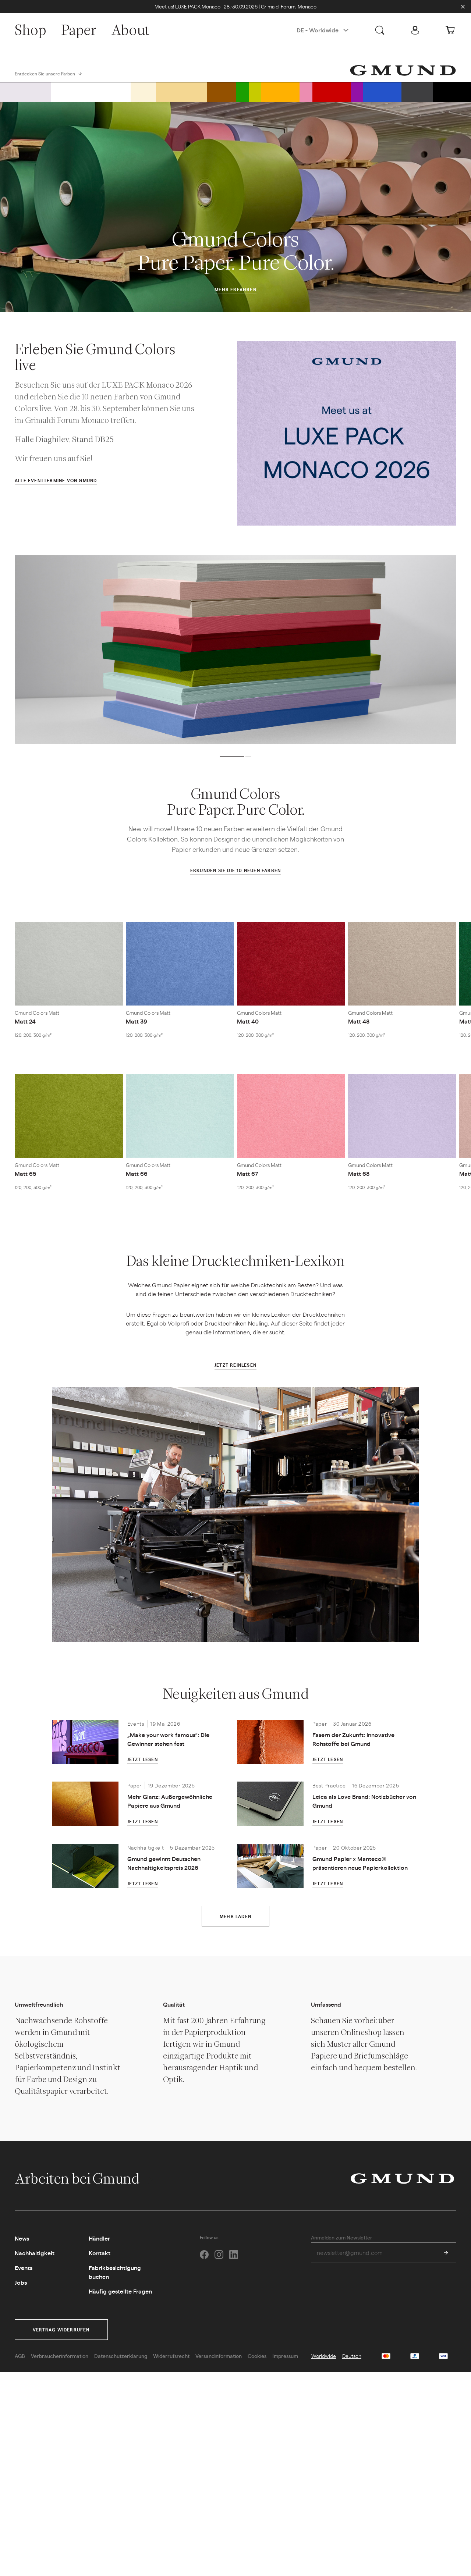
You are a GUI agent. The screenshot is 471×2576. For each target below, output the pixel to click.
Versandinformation (219, 2356)
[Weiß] (91, 92)
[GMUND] (403, 70)
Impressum (285, 2356)
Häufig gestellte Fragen (120, 2291)
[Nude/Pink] (306, 92)
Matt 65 (25, 1173)
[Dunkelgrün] (242, 92)
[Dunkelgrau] (417, 92)
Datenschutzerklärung (121, 2356)
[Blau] (382, 92)
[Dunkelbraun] (222, 92)
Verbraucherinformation (60, 2356)
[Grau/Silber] (25, 92)
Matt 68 (359, 1173)
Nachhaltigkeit (35, 2253)
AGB (20, 2356)
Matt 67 (248, 1173)
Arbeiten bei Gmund (78, 2178)
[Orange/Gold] (280, 92)
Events (24, 2268)
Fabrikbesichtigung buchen (115, 2272)
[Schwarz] (452, 92)
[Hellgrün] (255, 92)
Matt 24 (25, 1021)
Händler (99, 2238)
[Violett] (357, 92)
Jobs (21, 2282)
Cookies (257, 2356)
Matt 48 (359, 1021)
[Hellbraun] (181, 92)
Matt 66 (137, 1173)
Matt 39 (137, 1021)
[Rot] (332, 92)
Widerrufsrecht (171, 2356)
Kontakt (100, 2253)
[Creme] (143, 92)
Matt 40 (248, 1021)
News (22, 2238)
